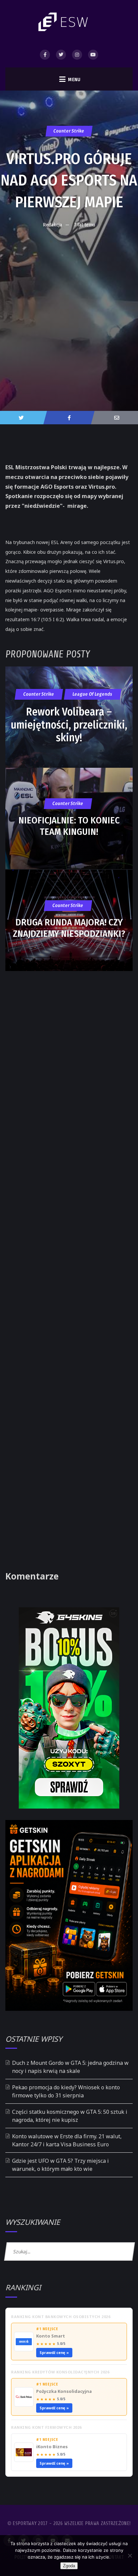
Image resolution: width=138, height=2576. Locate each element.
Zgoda (69, 2566)
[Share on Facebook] (69, 418)
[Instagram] (77, 55)
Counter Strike (69, 131)
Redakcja (52, 225)
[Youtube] (93, 55)
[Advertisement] (69, 305)
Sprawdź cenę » (54, 2352)
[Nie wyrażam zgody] (130, 2556)
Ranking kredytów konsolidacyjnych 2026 (60, 2372)
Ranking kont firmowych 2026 (46, 2427)
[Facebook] (45, 55)
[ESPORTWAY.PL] (64, 22)
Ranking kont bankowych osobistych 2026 (61, 2317)
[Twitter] (61, 55)
